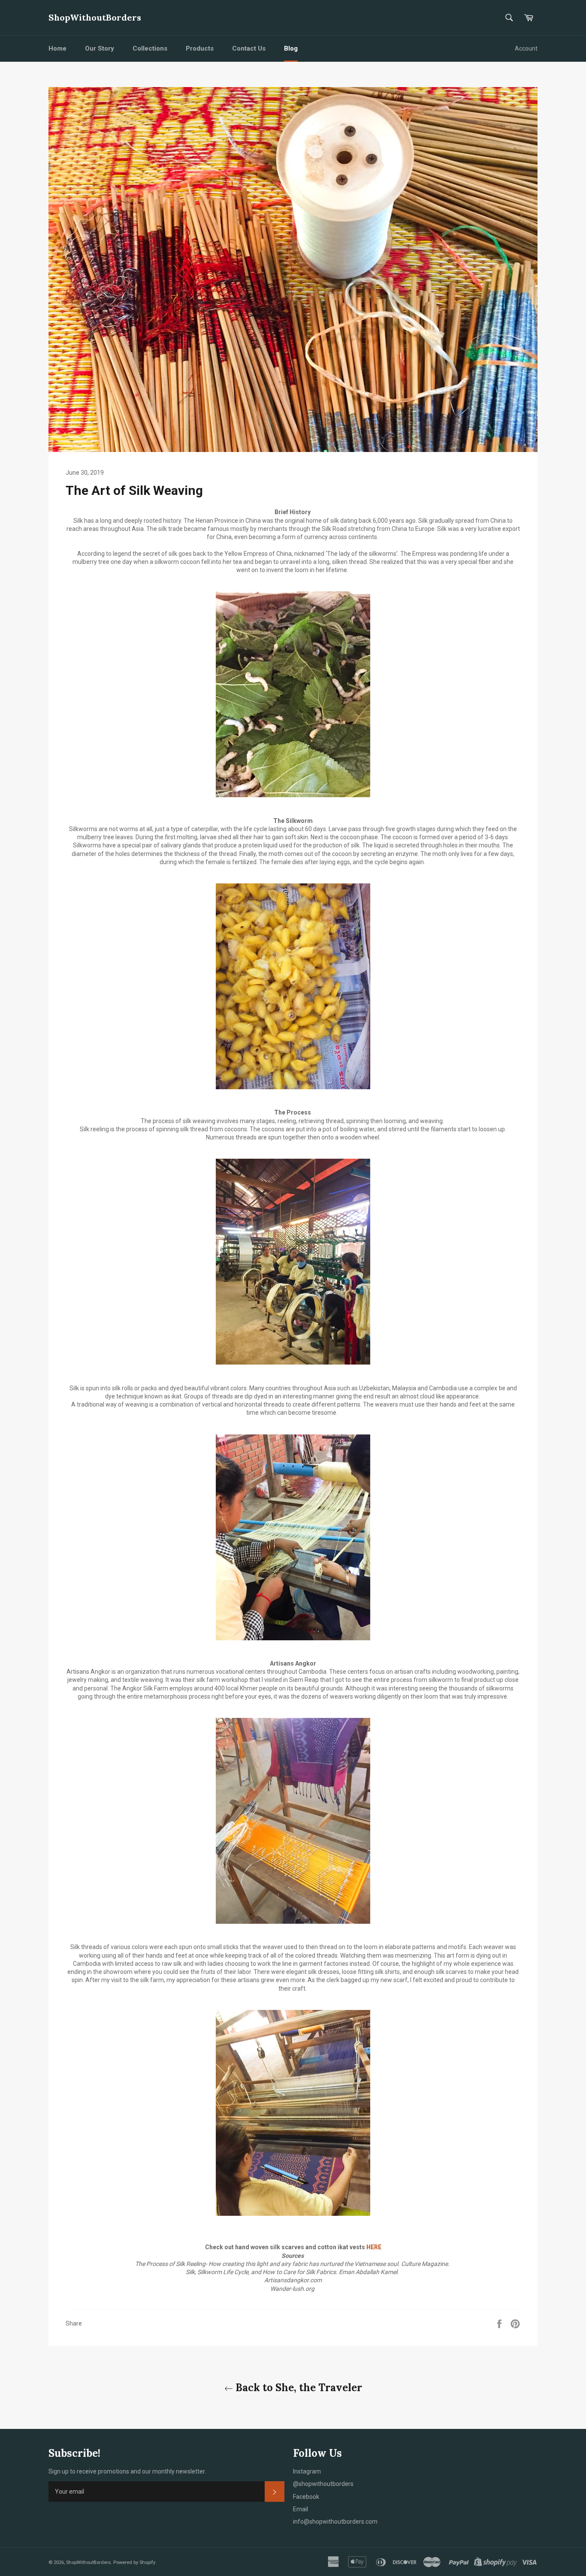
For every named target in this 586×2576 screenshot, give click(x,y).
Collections (150, 48)
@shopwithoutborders (323, 2484)
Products (200, 48)
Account (526, 48)
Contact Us (249, 48)
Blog (291, 48)
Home (57, 48)
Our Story (100, 48)
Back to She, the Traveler (298, 2388)
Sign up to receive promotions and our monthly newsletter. (127, 2471)
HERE (374, 2247)
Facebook (306, 2497)
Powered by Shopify (134, 2562)
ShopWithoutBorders (95, 17)
